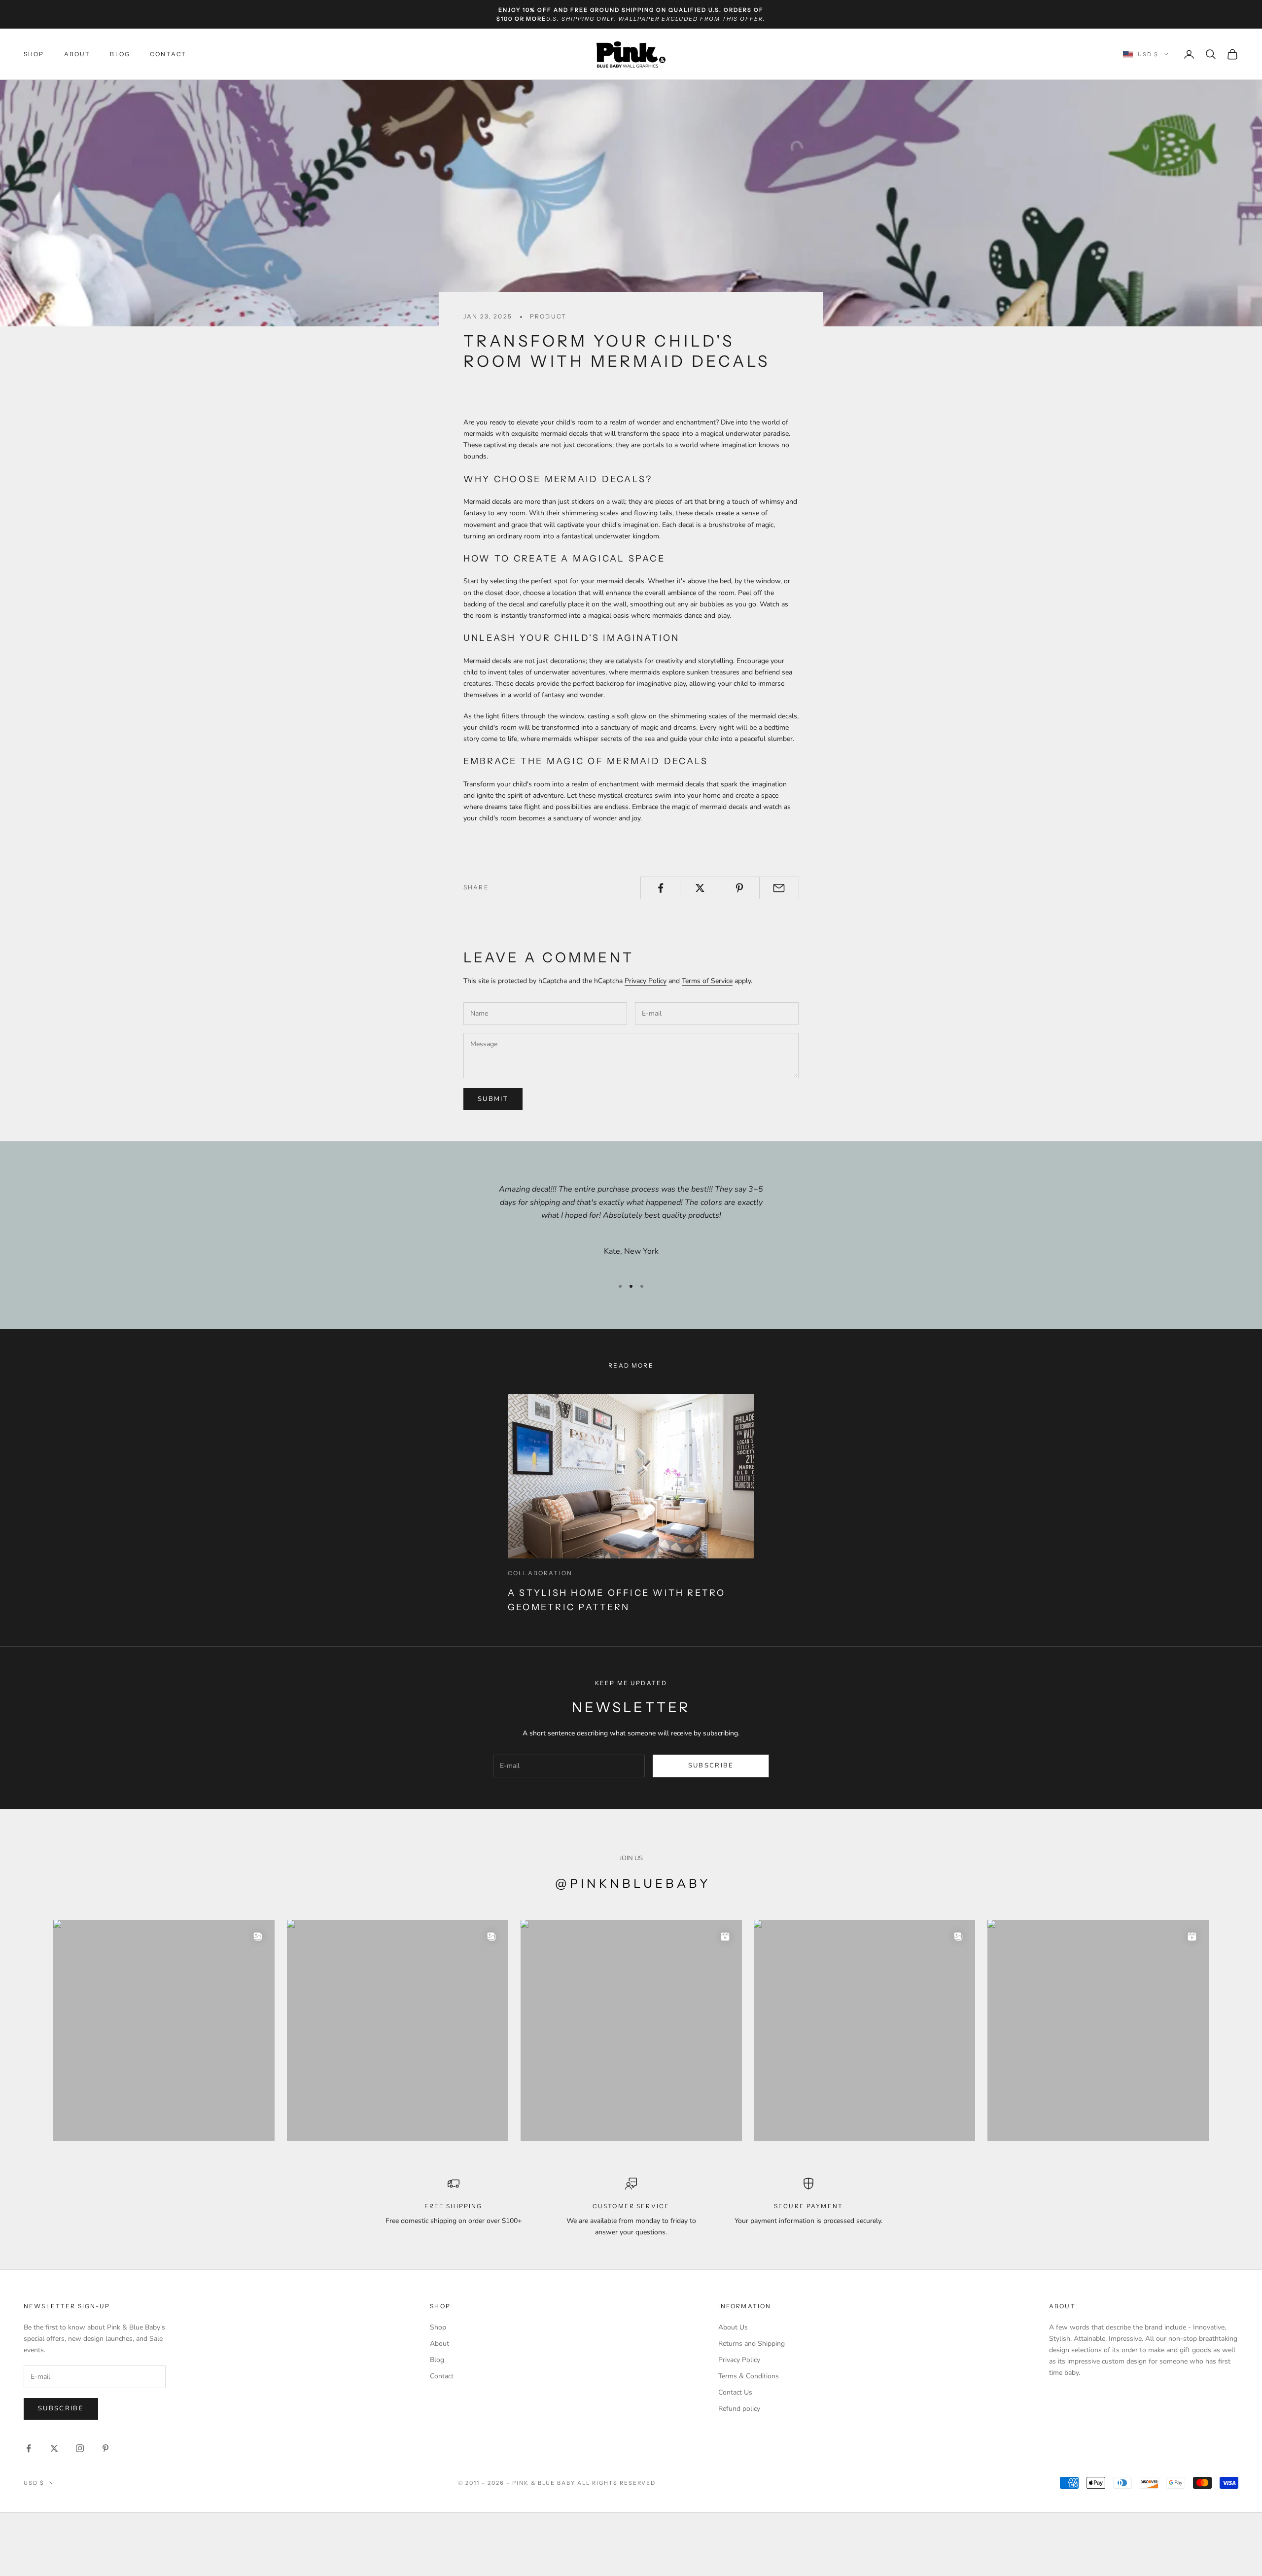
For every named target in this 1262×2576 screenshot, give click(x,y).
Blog (120, 54)
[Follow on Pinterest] (105, 2448)
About (77, 54)
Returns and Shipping (752, 2344)
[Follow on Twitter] (54, 2448)
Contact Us (735, 2392)
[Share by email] (779, 888)
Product (548, 316)
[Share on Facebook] (660, 888)
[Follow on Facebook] (29, 2448)
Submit (493, 1099)
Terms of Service (707, 981)
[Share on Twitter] (700, 888)
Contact (168, 54)
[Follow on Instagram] (80, 2448)
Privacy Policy (646, 981)
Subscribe (711, 1765)
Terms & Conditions (749, 2376)
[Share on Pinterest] (740, 888)
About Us (733, 2327)
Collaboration (540, 1573)
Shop (34, 54)
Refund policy (739, 2409)
